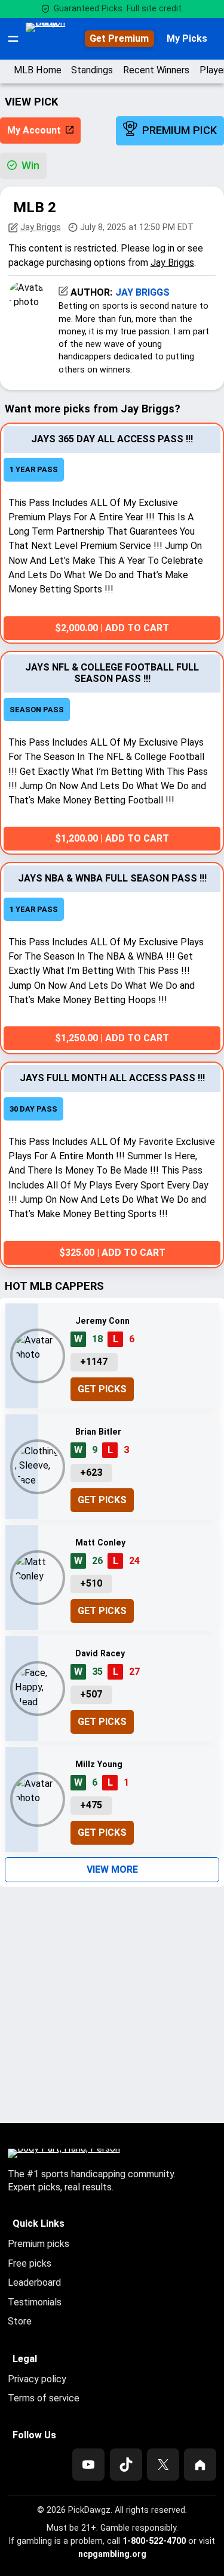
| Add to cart (112, 628)
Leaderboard (34, 2282)
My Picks (187, 38)
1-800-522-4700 (154, 2541)
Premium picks (39, 2244)
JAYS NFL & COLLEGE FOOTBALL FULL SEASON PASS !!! (112, 673)
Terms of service (44, 2398)
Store (20, 2321)
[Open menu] (13, 39)
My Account (34, 130)
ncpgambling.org (112, 2554)
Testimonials (35, 2302)
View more (112, 1869)
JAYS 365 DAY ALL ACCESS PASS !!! (112, 439)
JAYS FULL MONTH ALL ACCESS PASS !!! (112, 1078)
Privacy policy (37, 2379)
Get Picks (102, 1389)
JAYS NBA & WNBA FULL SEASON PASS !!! (112, 878)
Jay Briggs (41, 227)
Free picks (30, 2263)
